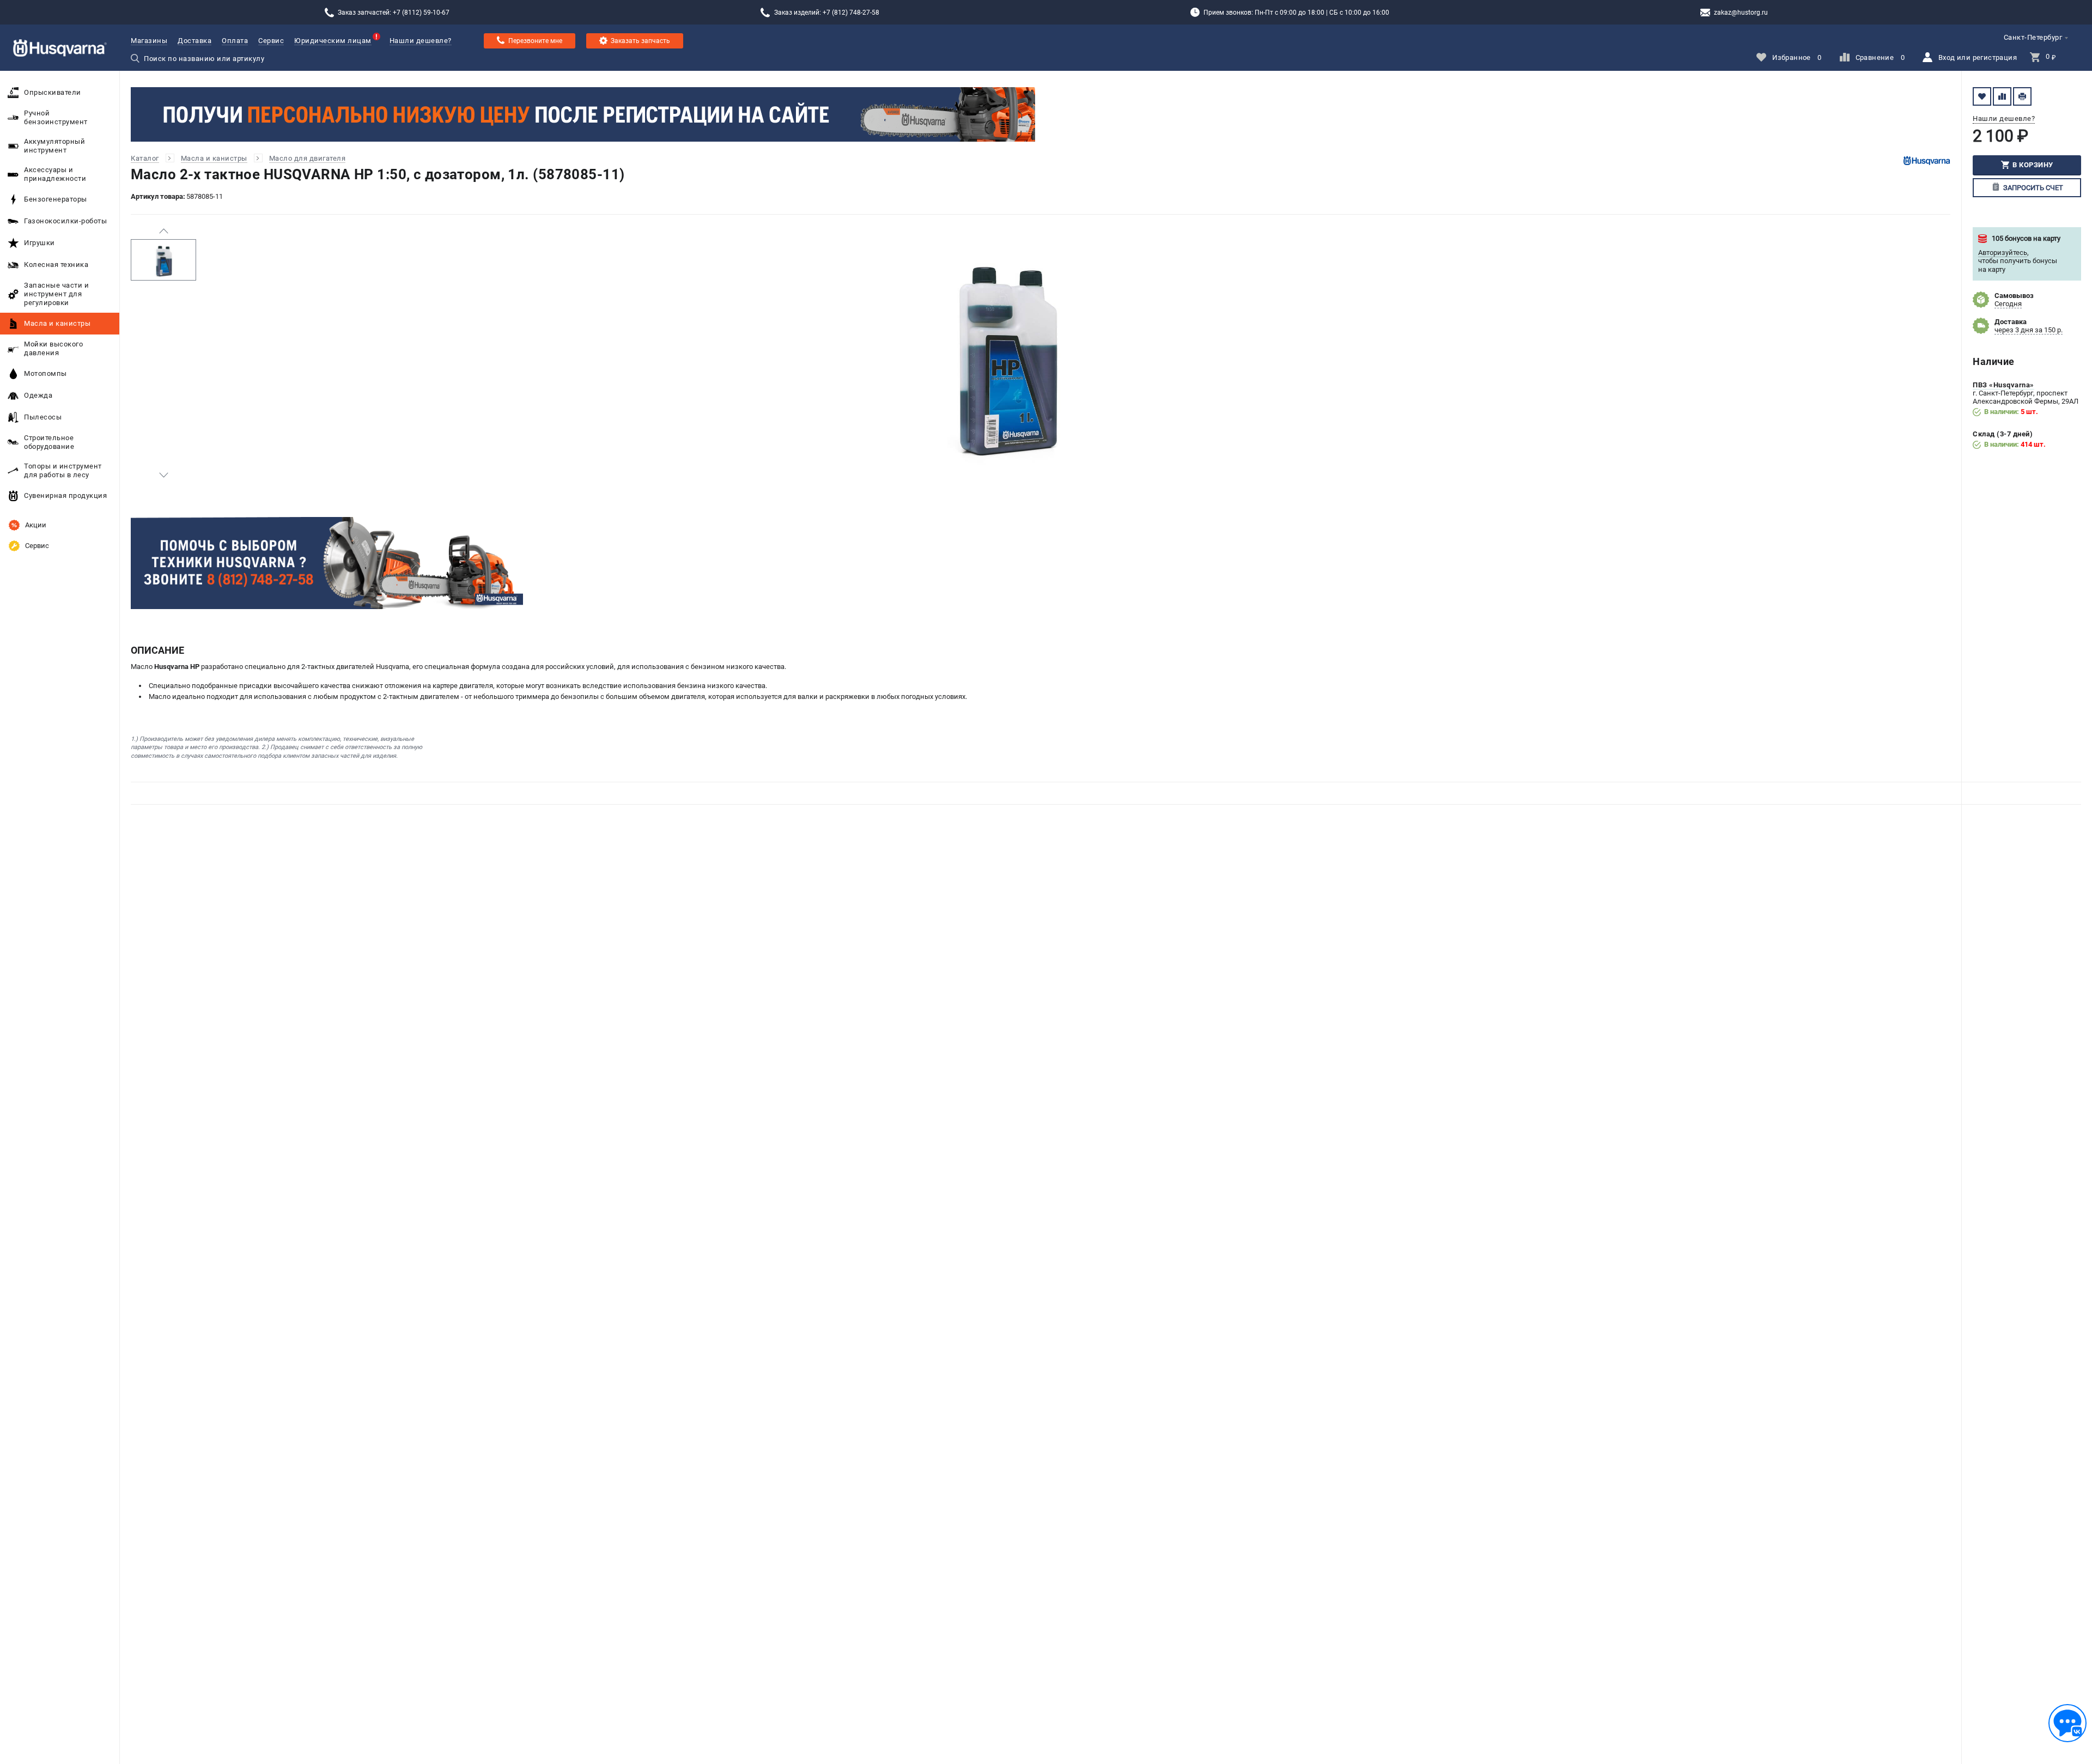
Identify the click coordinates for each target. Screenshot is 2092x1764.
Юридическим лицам (333, 41)
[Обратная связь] (2067, 1723)
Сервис (271, 41)
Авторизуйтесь (2003, 253)
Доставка (194, 41)
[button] (163, 231)
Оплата (235, 41)
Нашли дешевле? (421, 41)
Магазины (149, 41)
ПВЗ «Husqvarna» (2003, 385)
